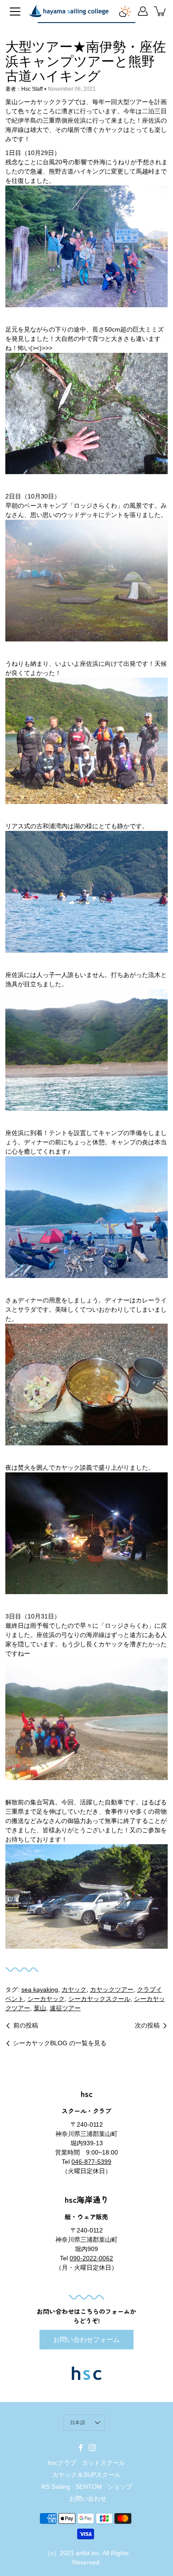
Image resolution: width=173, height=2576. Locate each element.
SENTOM (89, 2487)
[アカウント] (143, 11)
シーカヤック (46, 1999)
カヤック (74, 1989)
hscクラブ (62, 2463)
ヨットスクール (103, 2463)
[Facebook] (81, 2448)
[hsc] (69, 11)
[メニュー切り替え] (15, 12)
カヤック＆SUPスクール (86, 2475)
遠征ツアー (65, 2008)
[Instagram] (92, 2448)
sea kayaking (40, 1989)
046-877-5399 (91, 2162)
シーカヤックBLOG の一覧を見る (60, 2043)
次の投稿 (147, 2025)
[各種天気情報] (125, 11)
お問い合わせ (88, 2499)
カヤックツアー (112, 1989)
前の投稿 (26, 2025)
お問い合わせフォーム (86, 2339)
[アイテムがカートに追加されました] (161, 11)
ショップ (120, 2487)
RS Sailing (56, 2487)
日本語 (78, 2422)
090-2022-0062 (91, 2258)
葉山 (40, 2008)
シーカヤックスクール (99, 1999)
